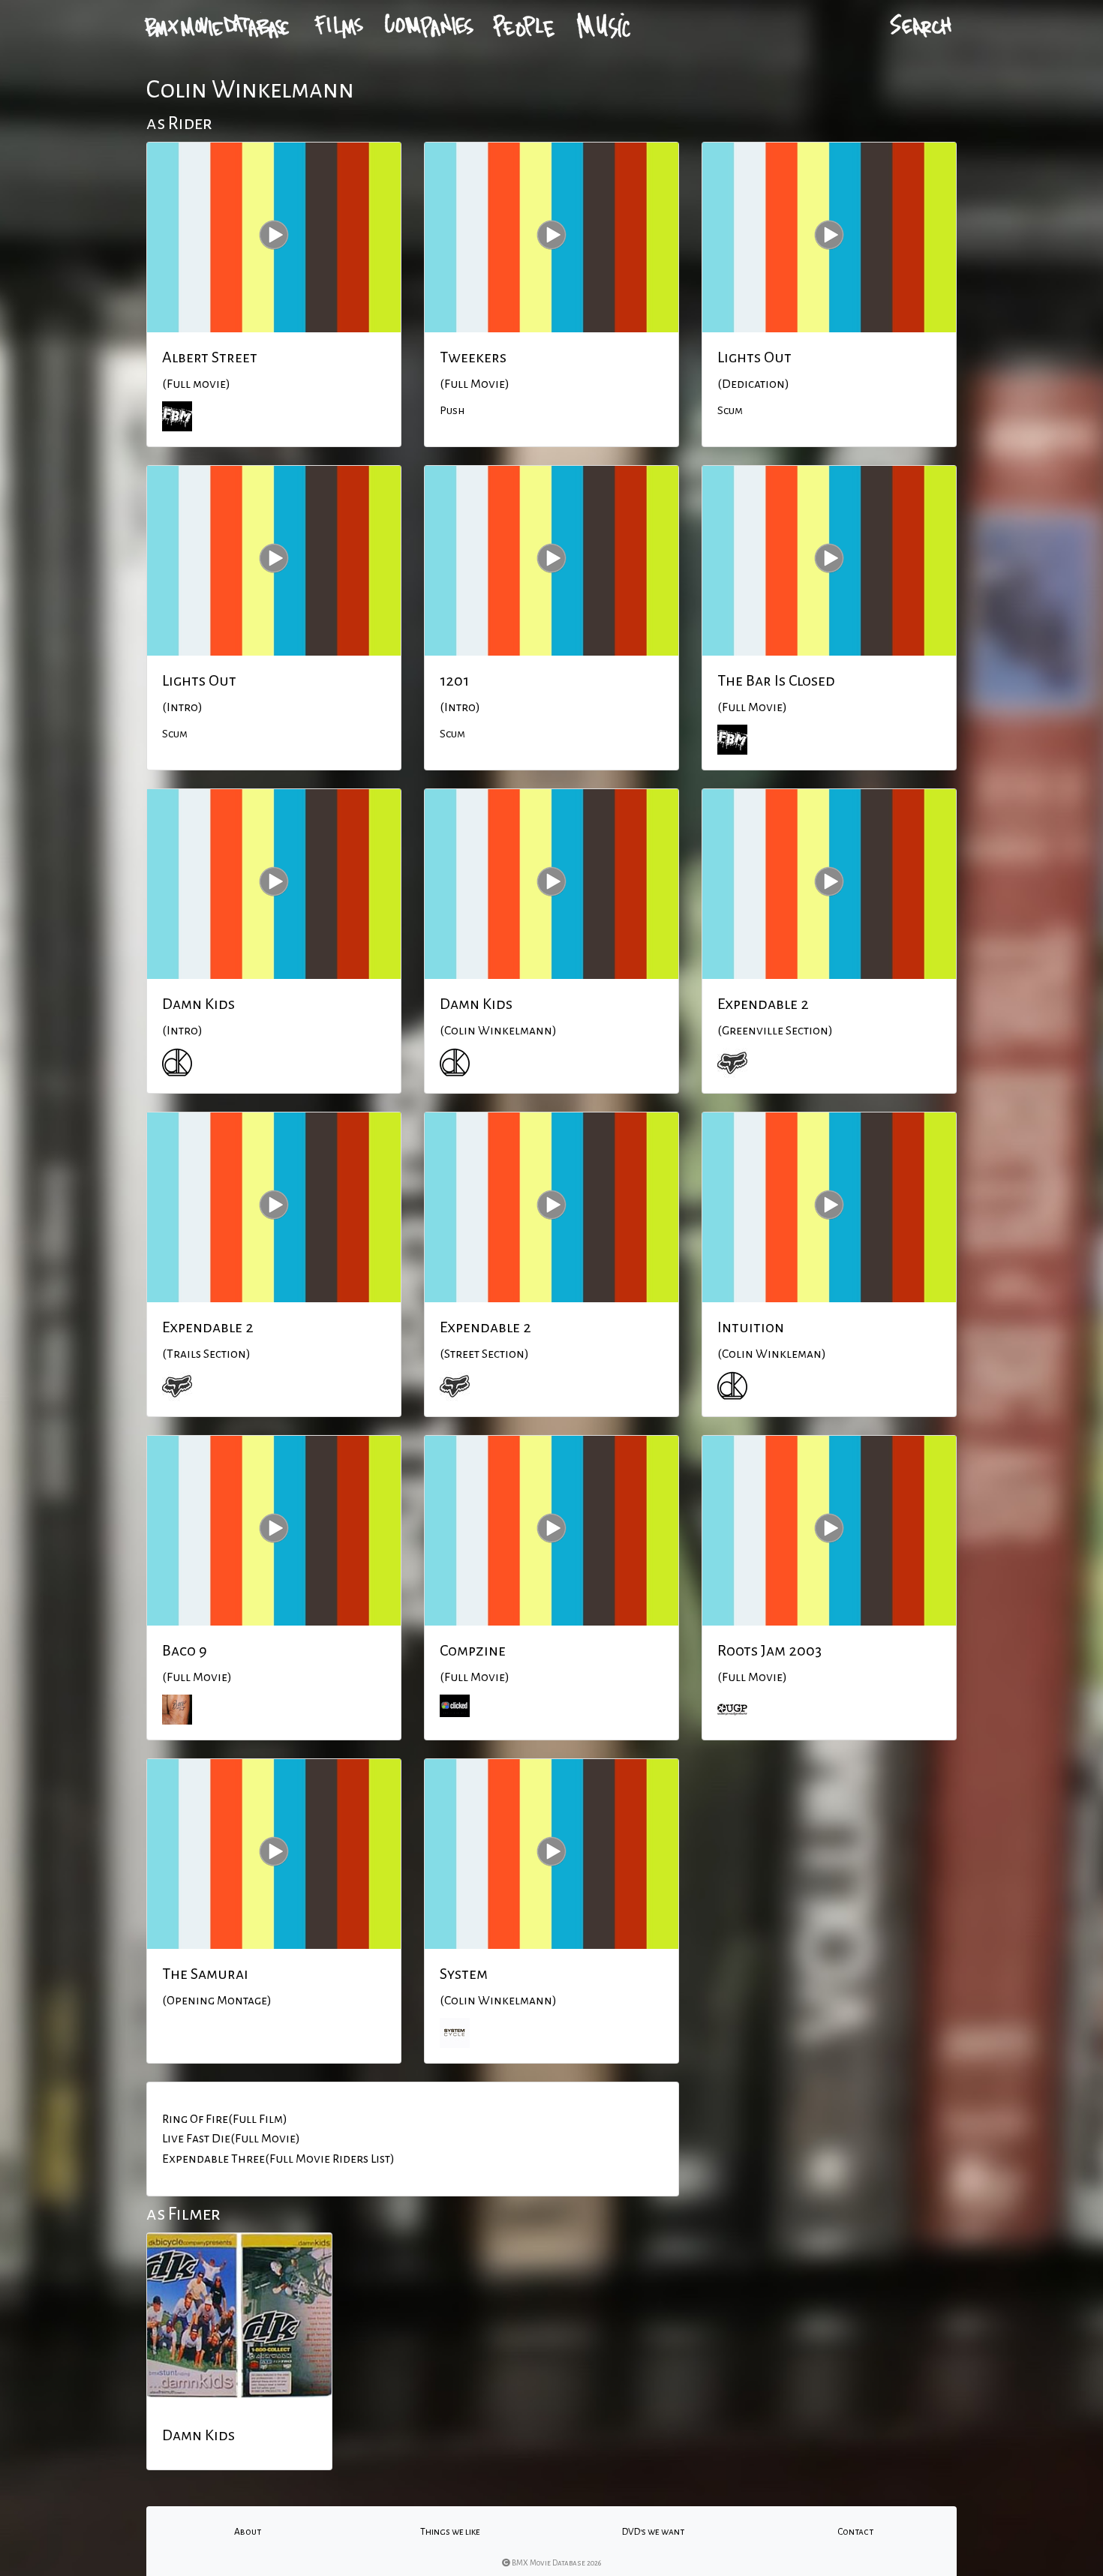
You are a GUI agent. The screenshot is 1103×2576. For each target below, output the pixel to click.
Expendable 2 (763, 1004)
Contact (855, 2532)
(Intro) (182, 707)
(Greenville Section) (775, 1031)
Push (452, 410)
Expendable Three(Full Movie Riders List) (278, 2159)
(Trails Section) (206, 1354)
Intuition (751, 1327)
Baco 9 (185, 1650)
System (464, 1974)
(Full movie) (196, 384)
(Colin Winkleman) (772, 1354)
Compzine (473, 1650)
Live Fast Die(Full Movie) (231, 2139)
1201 (454, 680)
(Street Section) (484, 1354)
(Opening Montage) (217, 2001)
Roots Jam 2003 (769, 1650)
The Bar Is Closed (776, 680)
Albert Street (210, 357)
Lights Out (754, 357)
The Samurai (205, 1974)
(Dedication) (753, 384)
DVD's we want (653, 2532)
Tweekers (473, 357)
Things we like (450, 2532)
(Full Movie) (475, 384)
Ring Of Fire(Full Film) (225, 2119)
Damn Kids (198, 1004)
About (248, 2532)
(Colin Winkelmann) (498, 1031)
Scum (730, 410)
